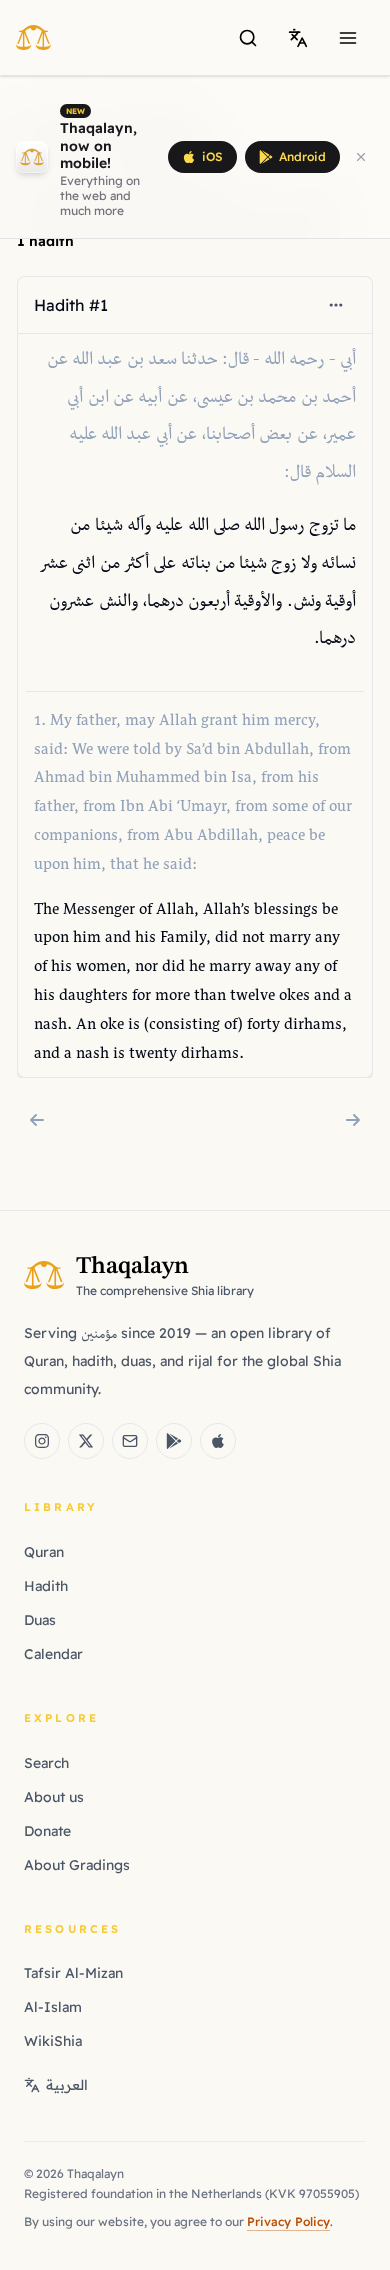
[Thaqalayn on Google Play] (174, 1441)
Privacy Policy (288, 2221)
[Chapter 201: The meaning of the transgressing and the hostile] (37, 1120)
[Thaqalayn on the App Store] (218, 1441)
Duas (40, 1620)
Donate (47, 1831)
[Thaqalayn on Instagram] (42, 1441)
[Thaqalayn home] (39, 37)
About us (54, 1797)
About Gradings (77, 1865)
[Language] (298, 38)
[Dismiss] (361, 157)
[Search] (248, 38)
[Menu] (348, 38)
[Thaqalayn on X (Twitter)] (86, 1441)
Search (46, 1763)
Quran (44, 1552)
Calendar (53, 1654)
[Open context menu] (336, 305)
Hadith (46, 1586)
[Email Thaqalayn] (130, 1441)
